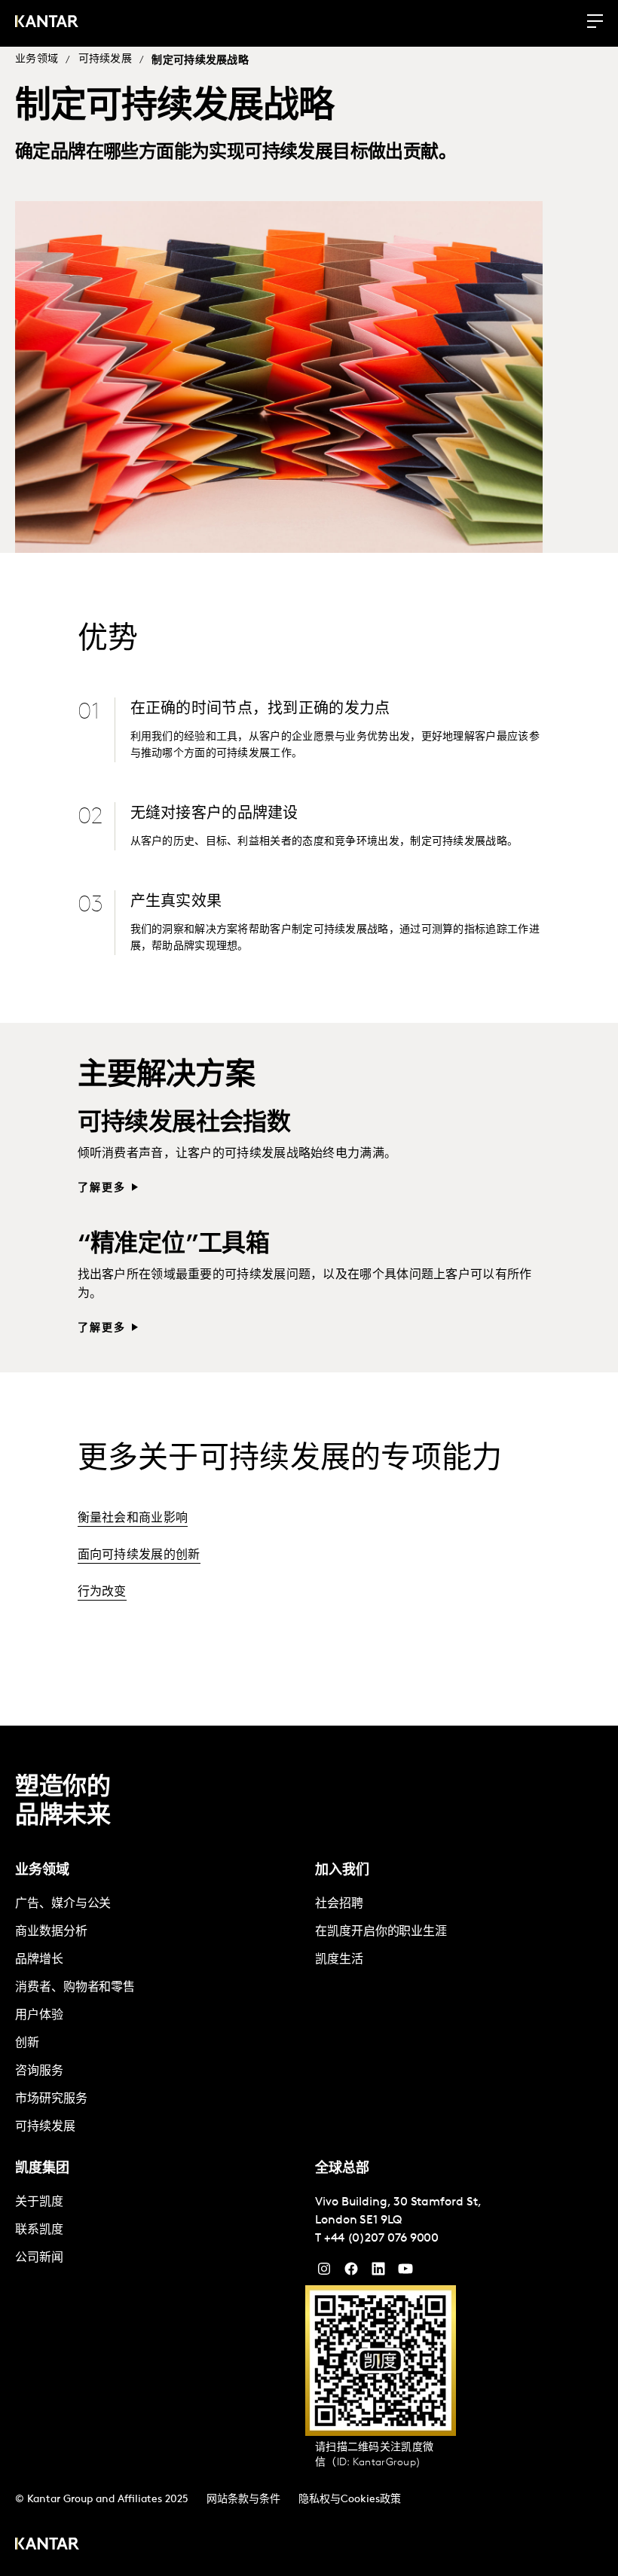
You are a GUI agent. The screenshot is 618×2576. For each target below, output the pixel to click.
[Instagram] (324, 2272)
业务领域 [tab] (42, 1871)
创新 (27, 2043)
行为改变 (102, 1592)
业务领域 (37, 59)
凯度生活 (339, 1960)
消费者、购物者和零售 (75, 1988)
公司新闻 (39, 2258)
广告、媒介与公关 (63, 1904)
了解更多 (102, 1188)
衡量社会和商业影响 (133, 1518)
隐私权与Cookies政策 (350, 2500)
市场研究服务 (51, 2099)
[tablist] (309, 2151)
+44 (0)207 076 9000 (381, 2239)
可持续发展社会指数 (184, 1124)
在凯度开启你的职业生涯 (381, 1932)
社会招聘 (339, 1904)
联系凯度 (39, 2230)
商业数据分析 (51, 1932)
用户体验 (39, 2016)
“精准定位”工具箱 (174, 1245)
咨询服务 (39, 2071)
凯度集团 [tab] (42, 2169)
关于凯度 (39, 2202)
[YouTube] (378, 2272)
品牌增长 (39, 1960)
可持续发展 (106, 59)
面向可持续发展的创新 (139, 1555)
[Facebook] (351, 2272)
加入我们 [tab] (342, 1871)
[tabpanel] (159, 2016)
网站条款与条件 (243, 2500)
